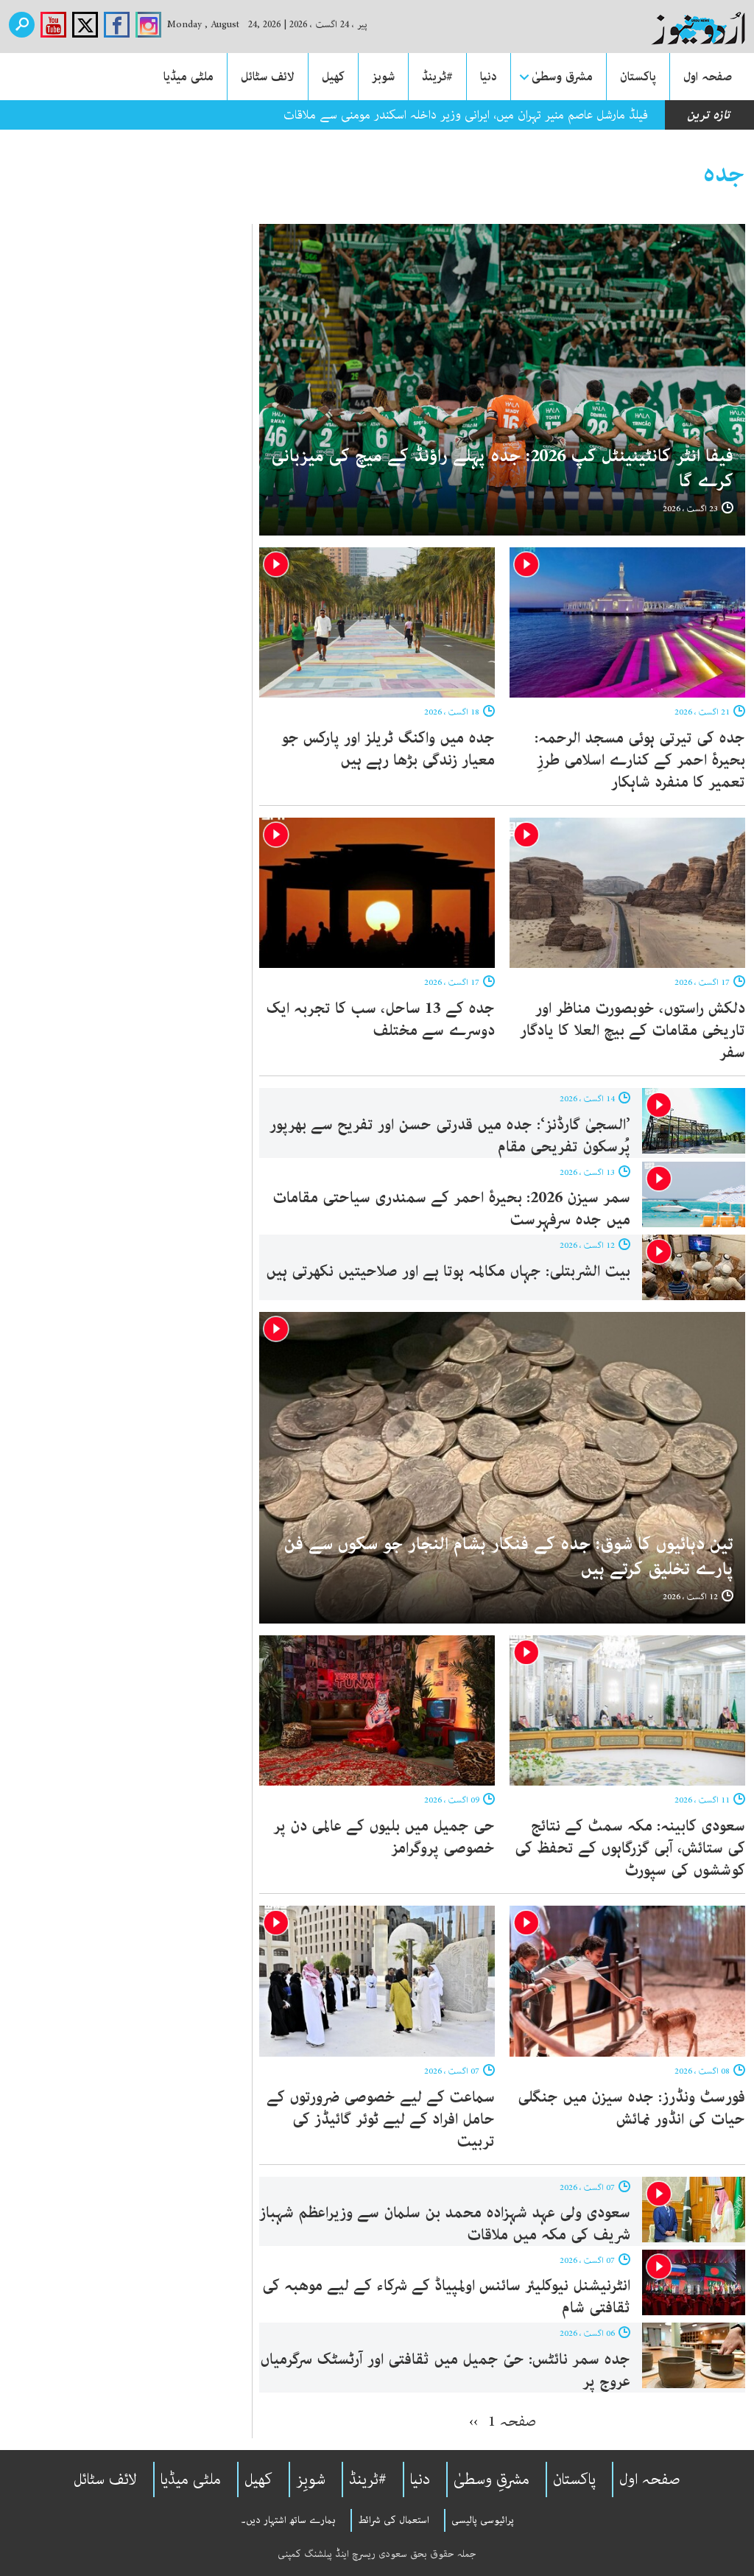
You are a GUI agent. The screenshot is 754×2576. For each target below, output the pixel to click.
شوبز (383, 77)
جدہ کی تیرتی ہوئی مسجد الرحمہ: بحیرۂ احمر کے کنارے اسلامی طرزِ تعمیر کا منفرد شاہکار (640, 760)
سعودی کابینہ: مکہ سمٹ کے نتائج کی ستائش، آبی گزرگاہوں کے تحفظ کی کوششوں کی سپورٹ (630, 1848)
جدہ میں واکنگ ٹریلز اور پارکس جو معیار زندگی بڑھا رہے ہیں (388, 749)
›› (473, 2421)
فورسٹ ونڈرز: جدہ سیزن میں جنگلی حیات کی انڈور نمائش (631, 2108)
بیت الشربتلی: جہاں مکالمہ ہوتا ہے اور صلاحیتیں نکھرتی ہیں (448, 1271)
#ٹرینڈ (437, 77)
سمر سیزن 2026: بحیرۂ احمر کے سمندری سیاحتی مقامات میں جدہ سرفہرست (451, 1209)
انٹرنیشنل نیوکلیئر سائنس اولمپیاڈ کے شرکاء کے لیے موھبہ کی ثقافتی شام (446, 2297)
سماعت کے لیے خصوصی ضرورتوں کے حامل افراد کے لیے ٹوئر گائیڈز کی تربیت (381, 2119)
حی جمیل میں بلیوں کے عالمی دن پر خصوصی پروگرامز (384, 1837)
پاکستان (638, 77)
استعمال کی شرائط (394, 2520)
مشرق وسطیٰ (562, 77)
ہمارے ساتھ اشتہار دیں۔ (288, 2520)
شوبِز (311, 2480)
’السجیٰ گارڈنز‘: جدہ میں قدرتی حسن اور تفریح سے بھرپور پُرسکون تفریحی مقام (450, 1136)
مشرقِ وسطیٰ (491, 2480)
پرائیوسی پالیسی (483, 2520)
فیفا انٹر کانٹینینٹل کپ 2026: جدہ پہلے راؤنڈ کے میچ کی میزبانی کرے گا (503, 469)
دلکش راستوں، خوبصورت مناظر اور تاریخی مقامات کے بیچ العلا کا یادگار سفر (633, 1031)
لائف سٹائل (268, 77)
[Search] (22, 25)
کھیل (333, 77)
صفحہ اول (708, 77)
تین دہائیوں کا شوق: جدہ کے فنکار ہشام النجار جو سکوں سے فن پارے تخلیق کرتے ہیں (509, 1557)
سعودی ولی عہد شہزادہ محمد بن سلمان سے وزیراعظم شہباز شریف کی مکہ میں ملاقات (445, 2224)
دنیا (489, 77)
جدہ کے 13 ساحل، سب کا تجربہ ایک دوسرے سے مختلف (380, 1019)
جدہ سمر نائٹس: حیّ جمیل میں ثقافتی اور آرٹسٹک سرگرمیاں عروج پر (445, 2370)
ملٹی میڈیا (188, 77)
